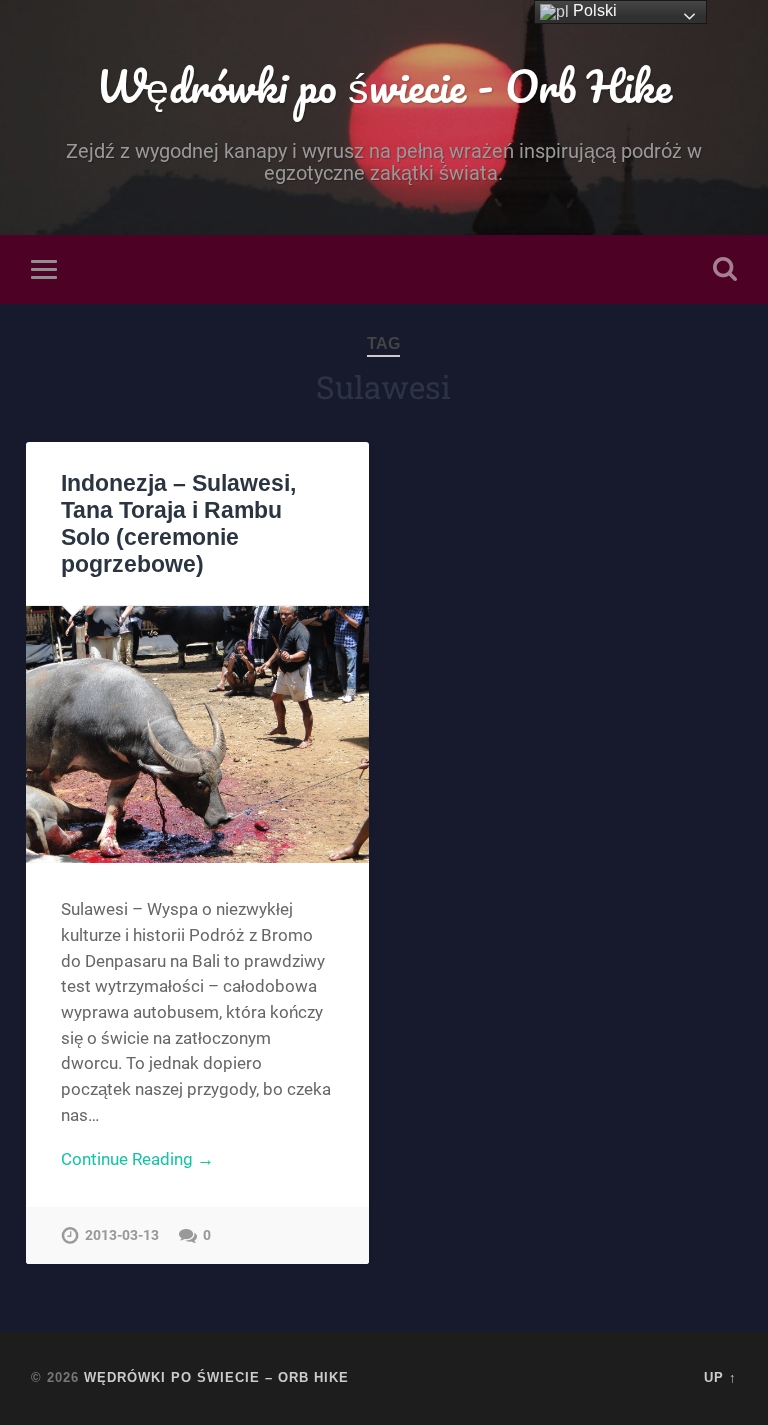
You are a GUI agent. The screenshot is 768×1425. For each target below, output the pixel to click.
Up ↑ (720, 1377)
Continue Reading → (137, 1159)
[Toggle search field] (725, 269)
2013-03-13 (122, 1235)
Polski (593, 10)
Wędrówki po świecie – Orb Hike (216, 1377)
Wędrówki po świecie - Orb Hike (384, 85)
